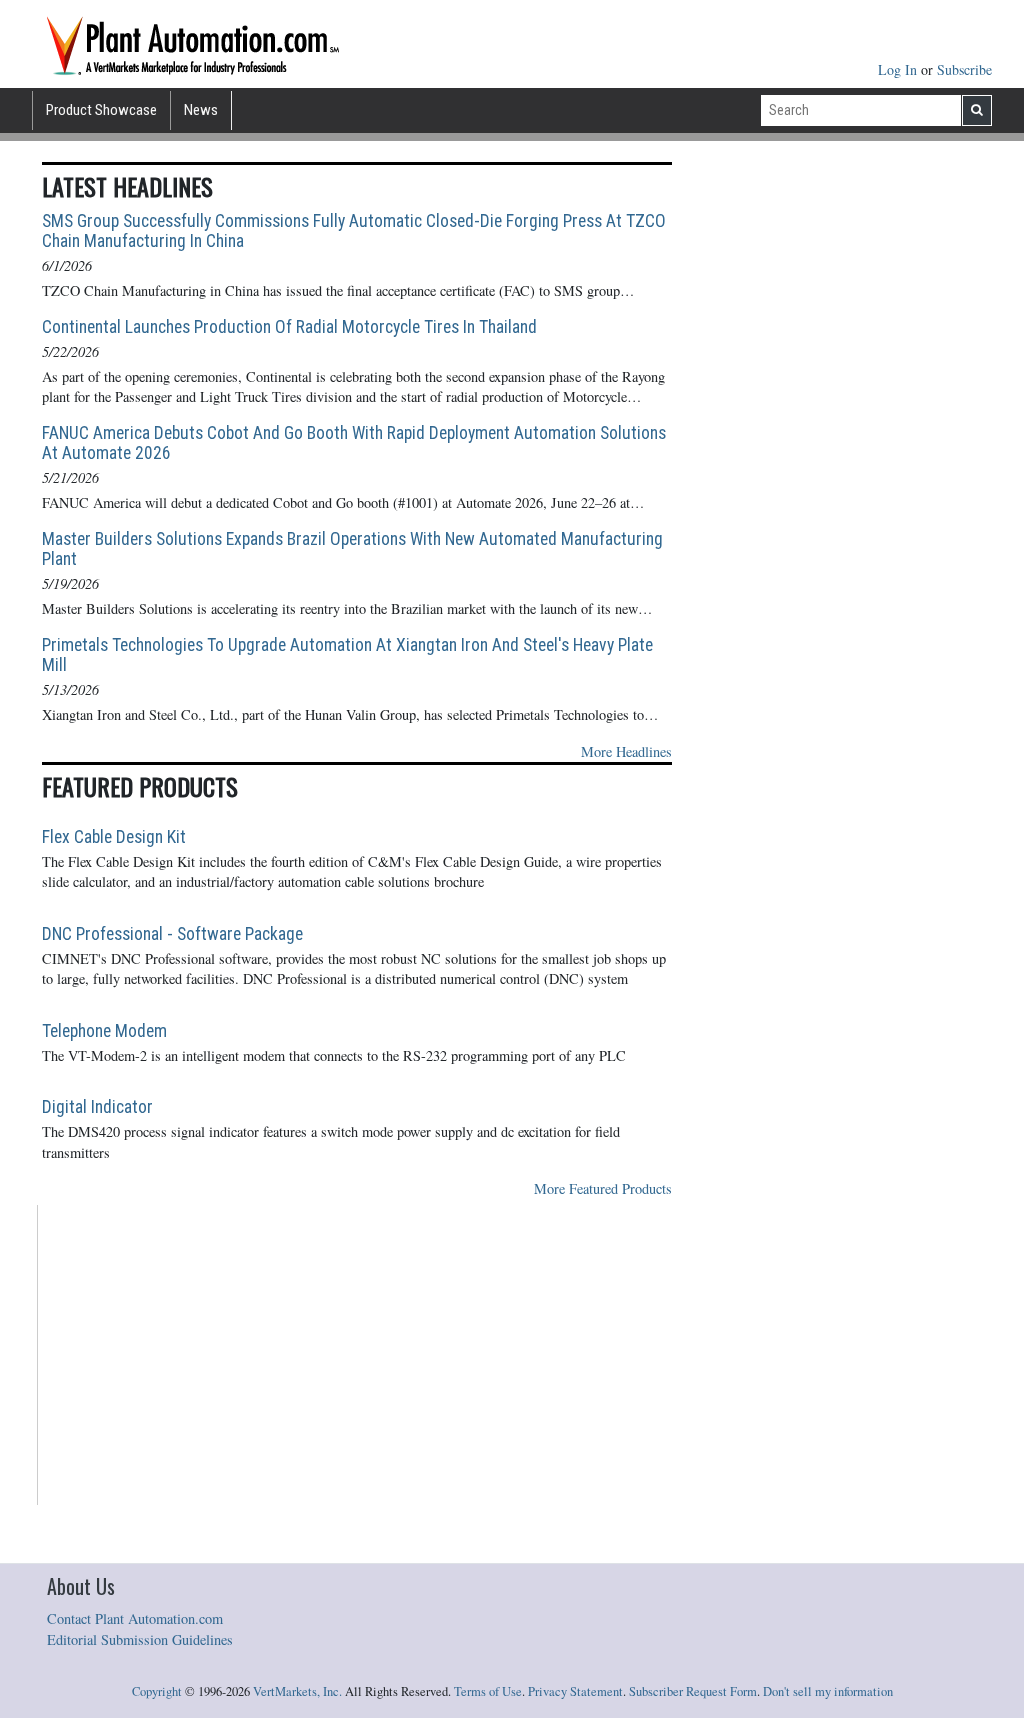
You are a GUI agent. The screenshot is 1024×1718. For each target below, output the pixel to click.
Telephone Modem (104, 1031)
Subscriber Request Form (693, 1691)
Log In (899, 69)
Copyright (157, 1691)
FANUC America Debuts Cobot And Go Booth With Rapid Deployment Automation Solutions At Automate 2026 (354, 443)
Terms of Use (488, 1691)
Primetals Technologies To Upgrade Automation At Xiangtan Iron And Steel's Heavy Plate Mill (347, 655)
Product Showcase (101, 110)
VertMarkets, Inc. (297, 1691)
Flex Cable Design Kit (114, 837)
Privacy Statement (575, 1691)
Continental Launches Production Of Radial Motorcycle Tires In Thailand (289, 327)
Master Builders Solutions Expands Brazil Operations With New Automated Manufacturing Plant (352, 549)
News (201, 110)
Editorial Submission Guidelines (140, 1639)
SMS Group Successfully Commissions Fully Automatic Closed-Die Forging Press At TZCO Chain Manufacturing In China (354, 231)
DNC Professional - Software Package (172, 934)
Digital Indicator (97, 1107)
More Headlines (626, 751)
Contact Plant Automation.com (135, 1618)
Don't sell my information (828, 1691)
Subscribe (964, 69)
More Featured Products (603, 1188)
